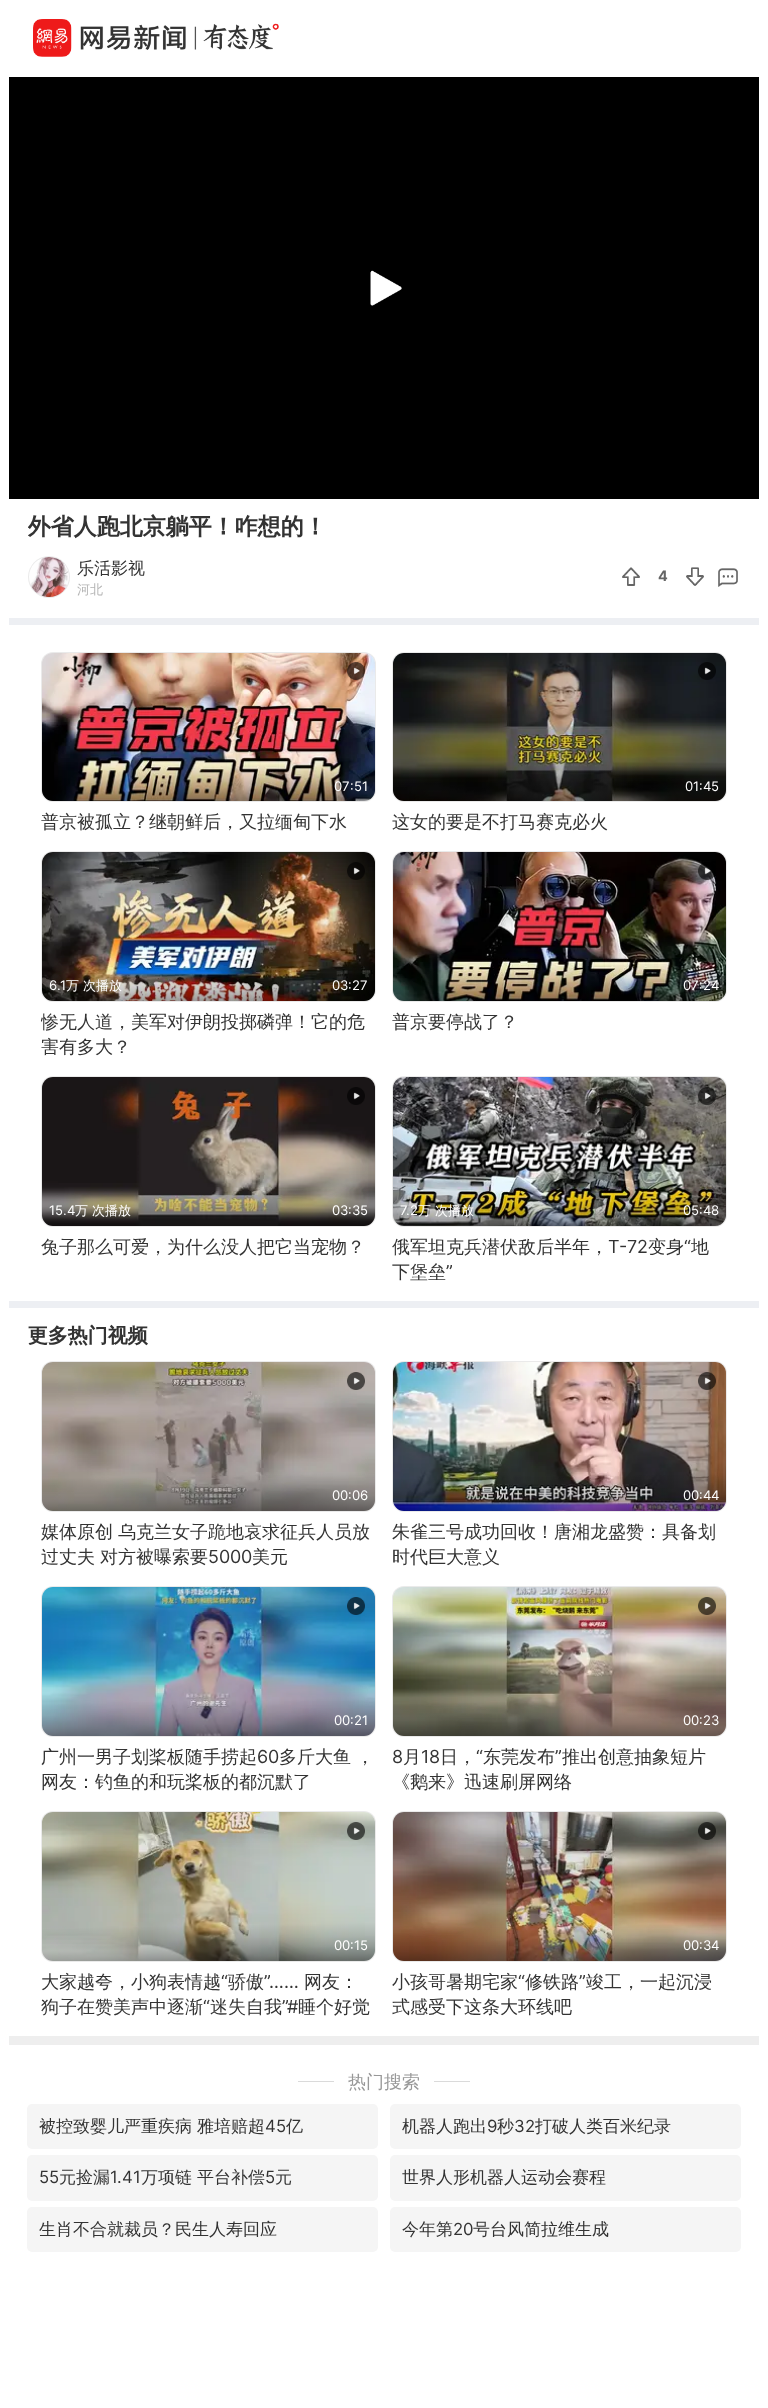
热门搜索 (384, 2081)
